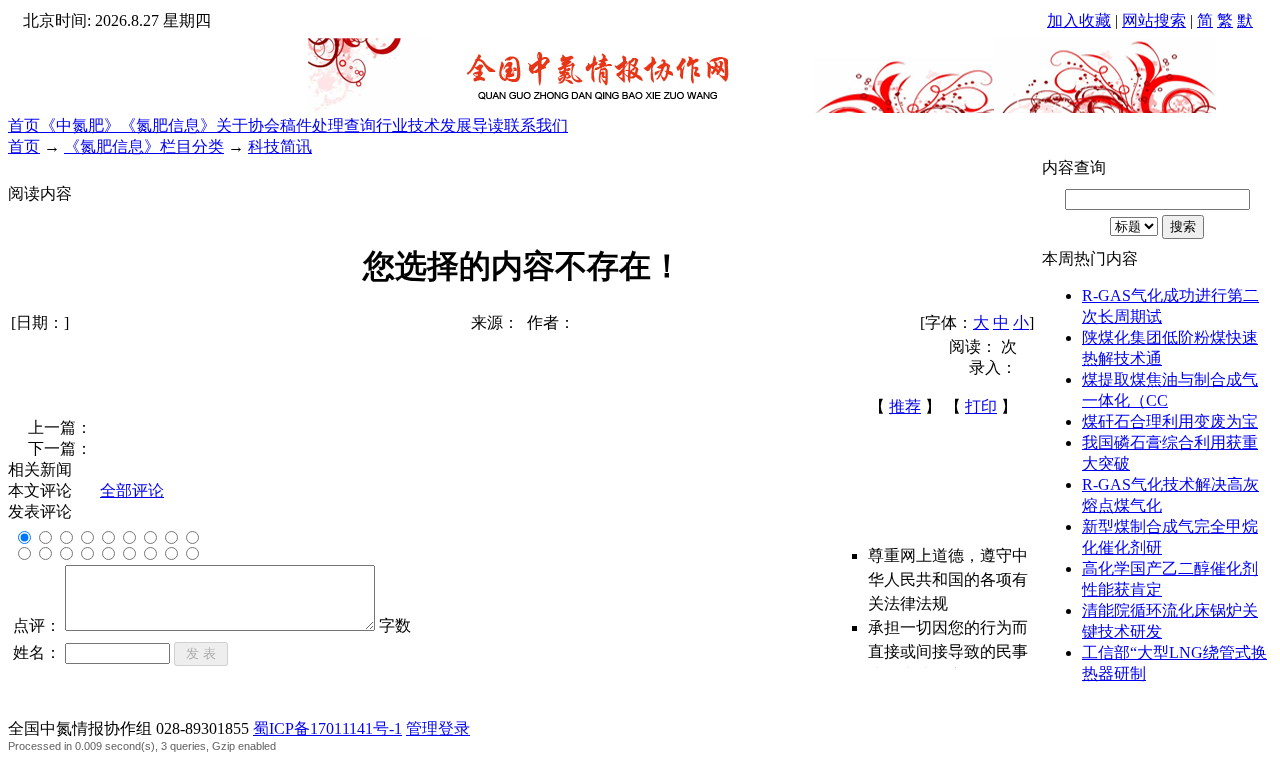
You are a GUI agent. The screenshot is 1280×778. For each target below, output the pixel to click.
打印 (981, 406)
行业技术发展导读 (440, 125)
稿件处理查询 (328, 125)
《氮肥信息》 (168, 125)
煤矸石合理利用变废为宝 (1170, 421)
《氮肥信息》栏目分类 (144, 146)
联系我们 (536, 125)
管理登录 (438, 728)
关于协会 (248, 125)
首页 (24, 125)
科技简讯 (280, 146)
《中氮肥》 (80, 125)
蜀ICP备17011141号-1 (327, 728)
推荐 (905, 406)
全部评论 (132, 490)
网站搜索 (1154, 20)
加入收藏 (1079, 20)
